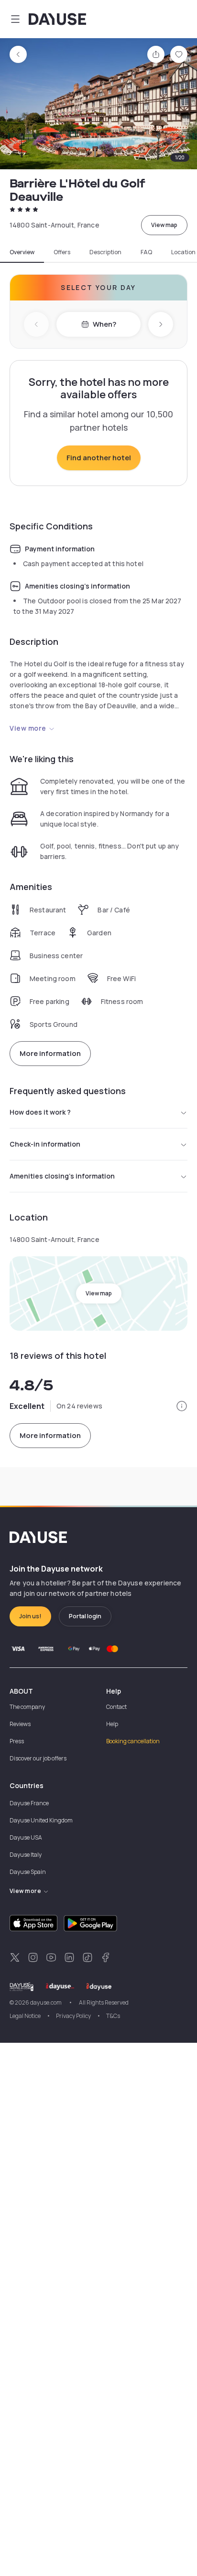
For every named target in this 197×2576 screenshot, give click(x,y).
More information (50, 1053)
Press (17, 1741)
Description (105, 252)
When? (104, 324)
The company (27, 1707)
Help (112, 1724)
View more (28, 728)
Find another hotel (99, 458)
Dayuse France (29, 1803)
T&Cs (113, 2016)
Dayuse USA (26, 1837)
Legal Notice (25, 2016)
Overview (22, 252)
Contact (116, 1707)
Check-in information (45, 1144)
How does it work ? (40, 1112)
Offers (62, 252)
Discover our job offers (38, 1758)
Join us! (30, 1616)
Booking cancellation (133, 1741)
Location (183, 252)
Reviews (20, 1724)
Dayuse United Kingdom (41, 1820)
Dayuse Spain (28, 1872)
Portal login (85, 1616)
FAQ (146, 252)
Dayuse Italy (26, 1855)
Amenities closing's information (62, 1176)
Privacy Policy (73, 2016)
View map (164, 225)
